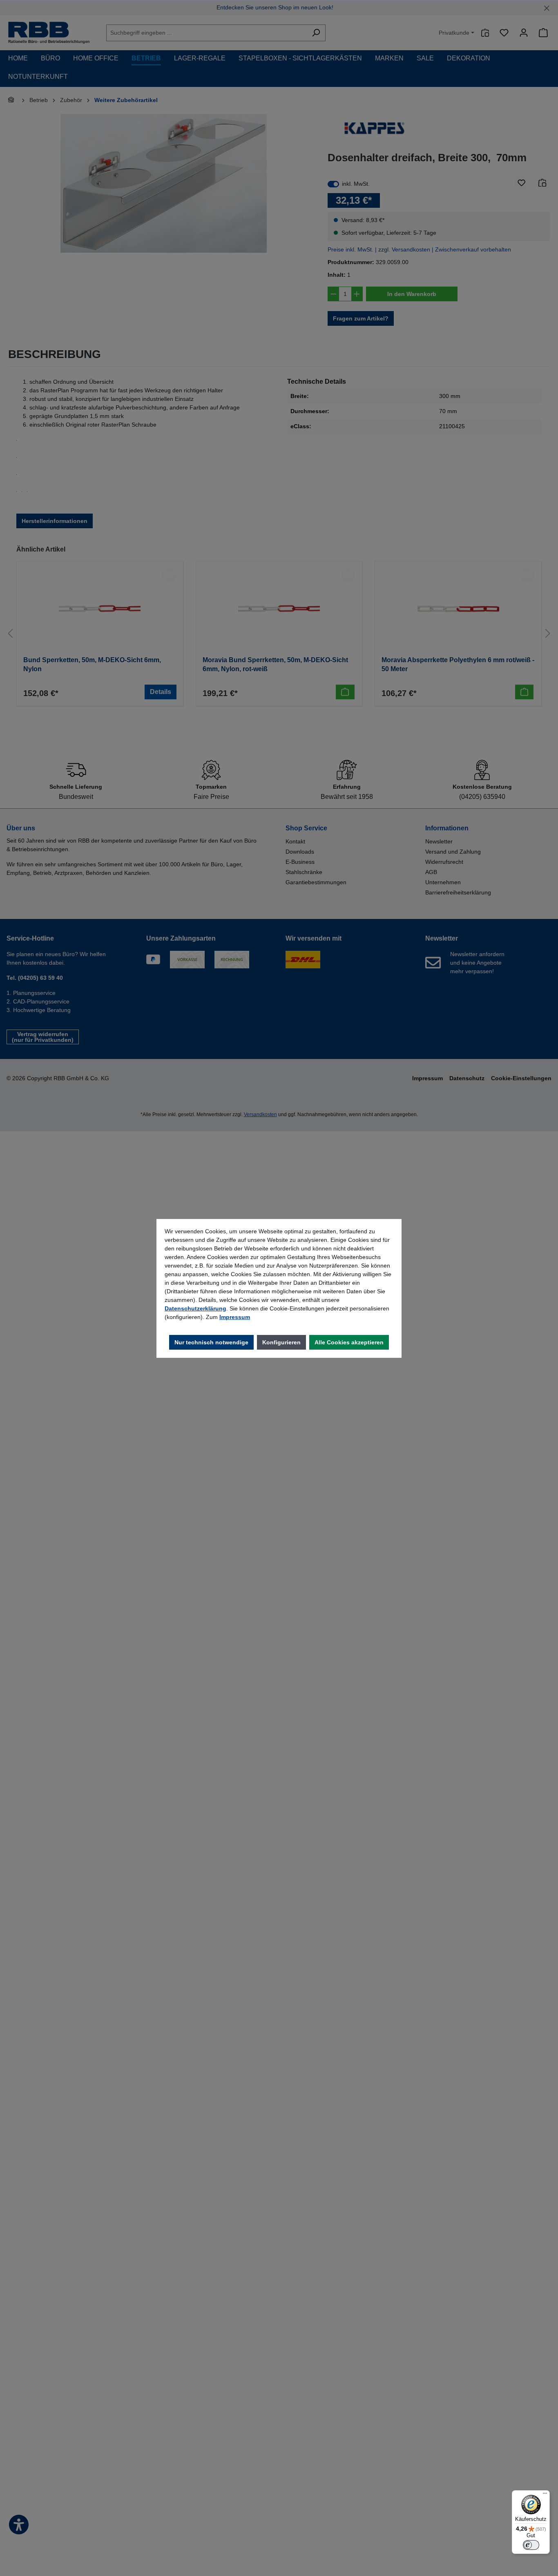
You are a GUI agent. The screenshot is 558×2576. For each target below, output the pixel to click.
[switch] (531, 2545)
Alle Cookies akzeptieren (349, 1342)
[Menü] (545, 2495)
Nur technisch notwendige (211, 1342)
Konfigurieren (281, 1342)
